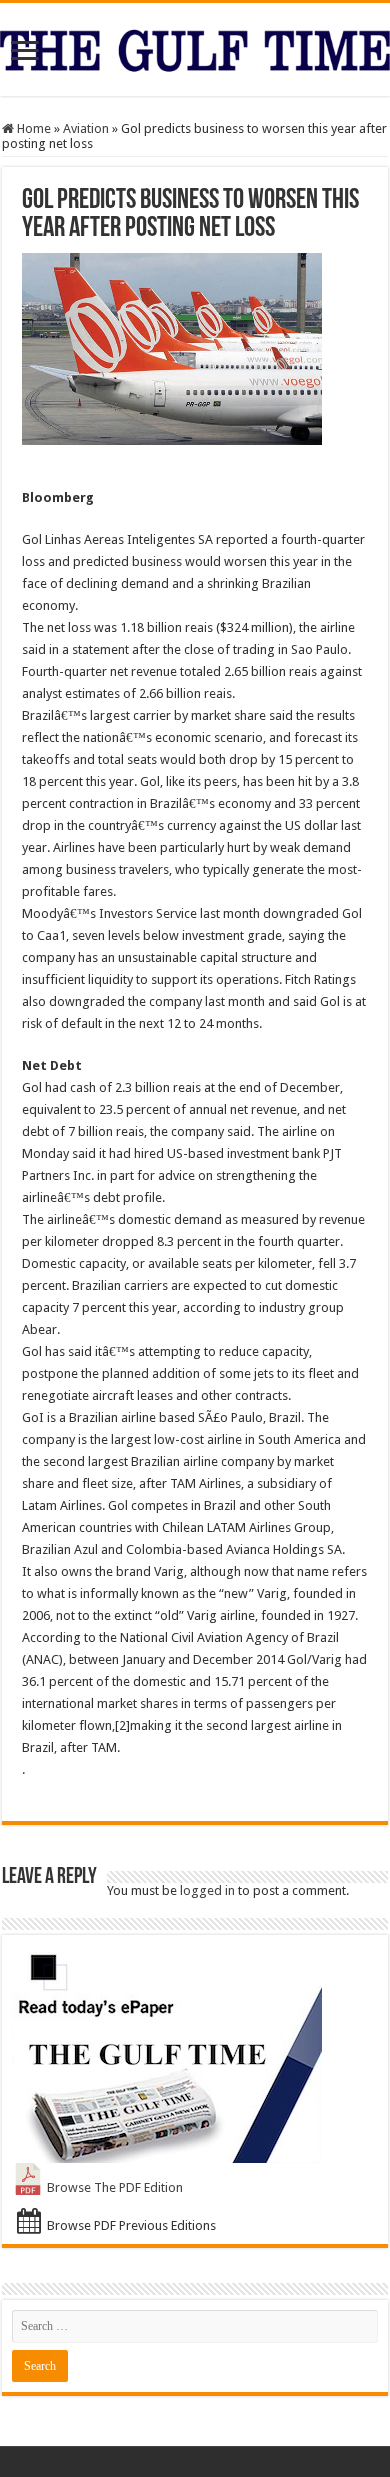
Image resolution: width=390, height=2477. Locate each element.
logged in (207, 1890)
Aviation (86, 128)
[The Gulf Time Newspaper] (195, 47)
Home (32, 128)
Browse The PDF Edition (115, 2187)
